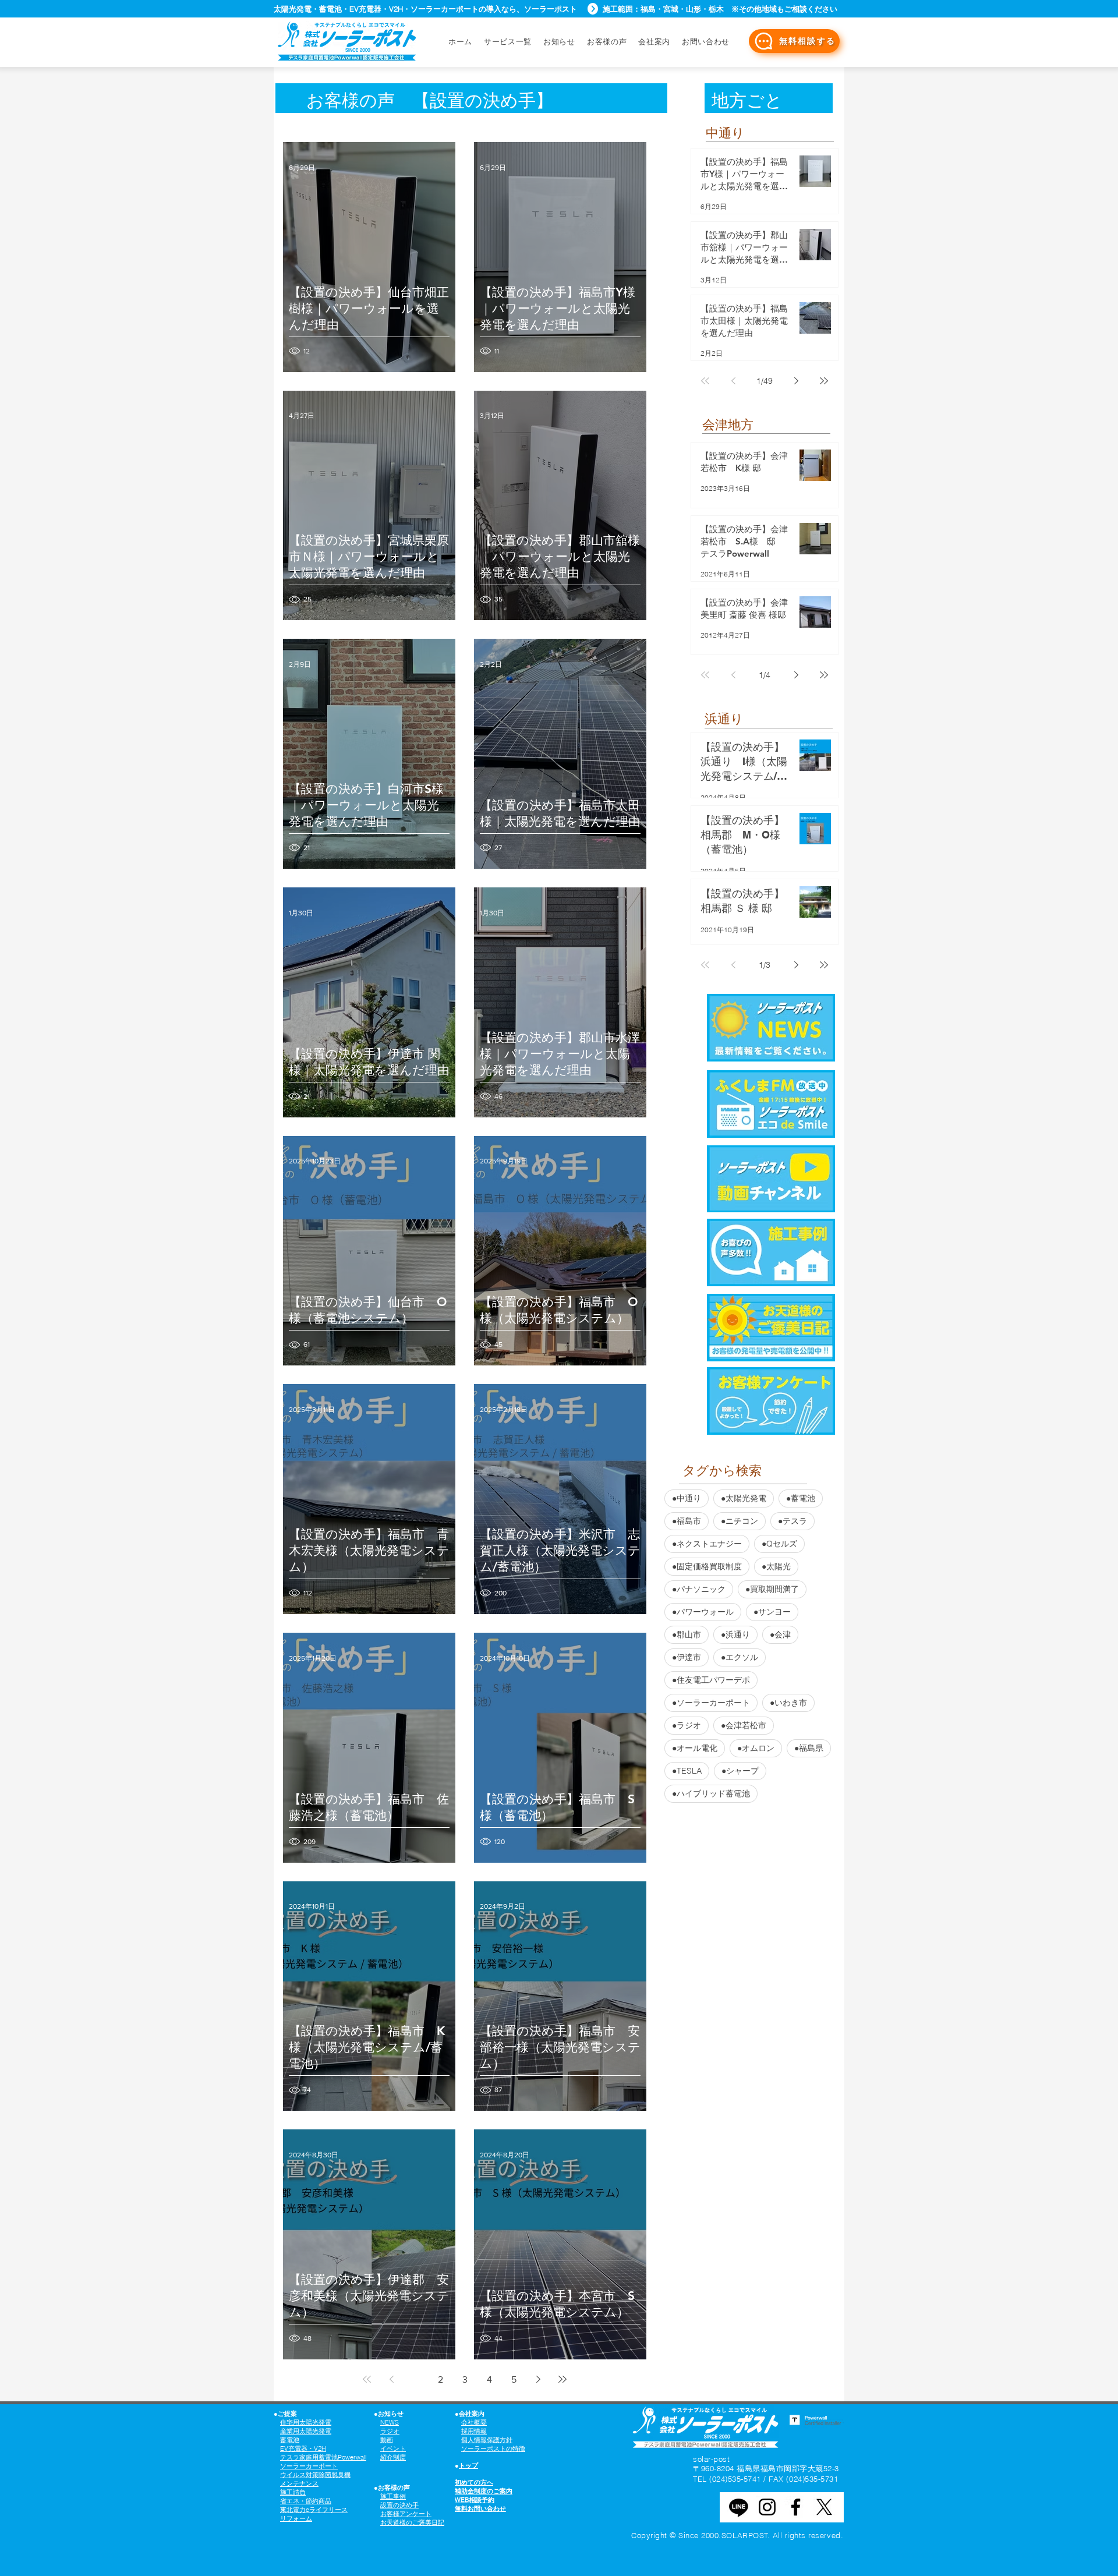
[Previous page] (391, 2379)
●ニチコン (740, 1521)
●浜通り (735, 1634)
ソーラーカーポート (309, 2466)
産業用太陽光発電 (306, 2431)
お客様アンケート (406, 2514)
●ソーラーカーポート (711, 1703)
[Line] (739, 2507)
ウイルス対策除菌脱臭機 (315, 2475)
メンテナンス (299, 2483)
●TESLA (687, 1771)
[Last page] (562, 2379)
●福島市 (687, 1521)
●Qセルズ (779, 1544)
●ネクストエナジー (707, 1544)
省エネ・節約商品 (306, 2501)
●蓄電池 (801, 1498)
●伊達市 (687, 1657)
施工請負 (293, 2492)
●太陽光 (776, 1566)
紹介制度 (393, 2457)
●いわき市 (788, 1703)
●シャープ (740, 1771)
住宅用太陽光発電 (306, 2422)
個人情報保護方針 (487, 2440)
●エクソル (740, 1657)
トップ (468, 2465)
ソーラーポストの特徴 (493, 2448)
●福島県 (809, 1748)
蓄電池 (290, 2440)
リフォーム (296, 2518)
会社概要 (474, 2422)
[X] (824, 2507)
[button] (706, 41)
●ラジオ (687, 1725)
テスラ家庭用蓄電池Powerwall (323, 2457)
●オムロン (756, 1748)
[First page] (367, 2379)
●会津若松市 (744, 1725)
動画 (387, 2440)
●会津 (780, 1634)
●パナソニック (699, 1589)
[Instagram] (767, 2507)
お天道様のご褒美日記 (412, 2522)
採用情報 (474, 2431)
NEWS (390, 2422)
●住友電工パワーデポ (711, 1680)
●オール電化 (695, 1748)
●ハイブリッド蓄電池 (711, 1793)
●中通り (687, 1498)
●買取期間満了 (772, 1589)
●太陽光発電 (744, 1498)
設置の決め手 (399, 2505)
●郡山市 (687, 1634)
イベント (393, 2448)
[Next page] (538, 2379)
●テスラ (792, 1521)
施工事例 (393, 2496)
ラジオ (390, 2431)
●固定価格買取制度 (707, 1566)
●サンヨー (772, 1612)
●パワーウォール (703, 1612)
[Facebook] (796, 2507)
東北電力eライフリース (314, 2510)
